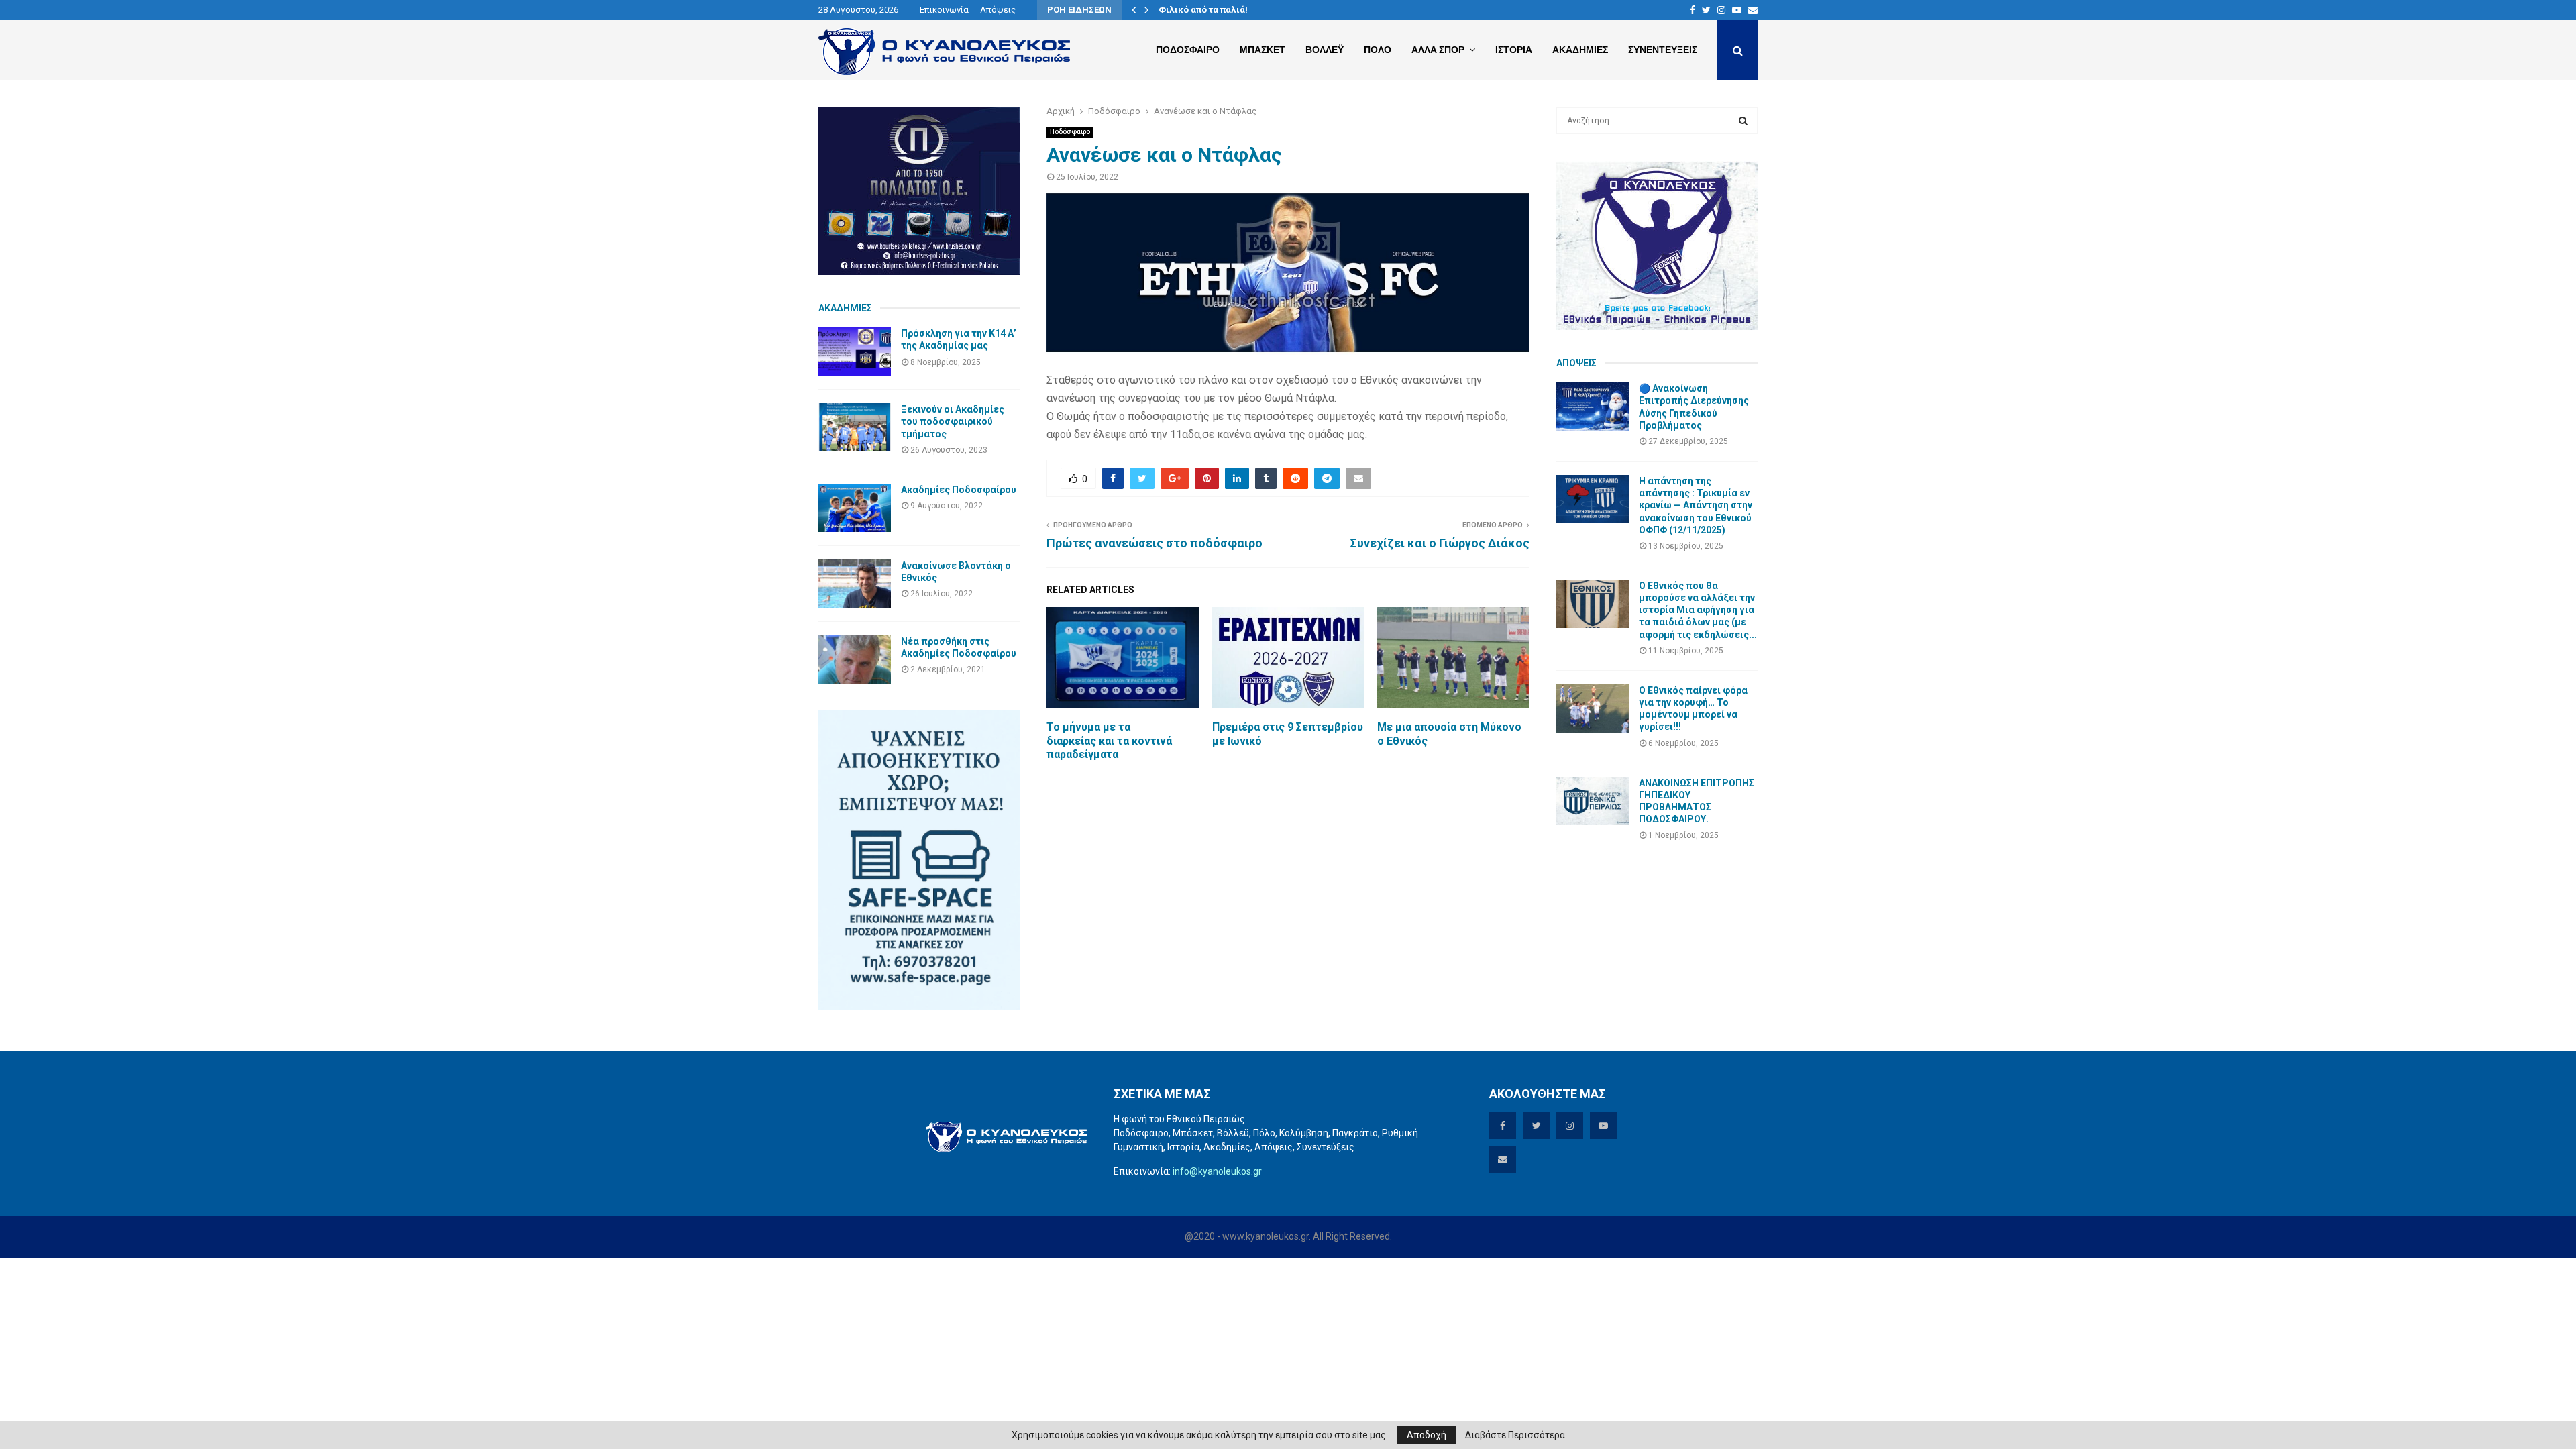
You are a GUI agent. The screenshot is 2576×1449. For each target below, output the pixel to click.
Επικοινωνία (944, 10)
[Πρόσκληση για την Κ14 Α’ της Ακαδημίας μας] (855, 352)
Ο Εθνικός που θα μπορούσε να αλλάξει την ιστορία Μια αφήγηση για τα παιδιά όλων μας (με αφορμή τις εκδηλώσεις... (1698, 610)
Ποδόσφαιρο (1070, 132)
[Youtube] (1737, 10)
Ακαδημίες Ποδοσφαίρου (959, 490)
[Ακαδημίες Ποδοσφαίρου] (855, 508)
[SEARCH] (1743, 121)
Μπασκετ (1263, 50)
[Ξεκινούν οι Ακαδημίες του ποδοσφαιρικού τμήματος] (855, 427)
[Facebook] (1693, 10)
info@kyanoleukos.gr (1217, 1171)
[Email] (1753, 10)
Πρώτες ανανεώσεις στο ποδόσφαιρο (1155, 543)
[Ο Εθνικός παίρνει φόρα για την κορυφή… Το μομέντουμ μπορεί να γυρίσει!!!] (1593, 708)
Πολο (1378, 50)
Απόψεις (998, 10)
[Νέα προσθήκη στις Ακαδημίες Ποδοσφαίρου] (855, 659)
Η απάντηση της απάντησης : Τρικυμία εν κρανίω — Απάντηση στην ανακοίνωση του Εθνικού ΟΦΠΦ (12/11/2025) (1696, 505)
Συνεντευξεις (1663, 50)
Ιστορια (1514, 50)
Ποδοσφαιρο (1188, 50)
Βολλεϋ (1325, 50)
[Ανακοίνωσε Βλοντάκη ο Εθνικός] (855, 584)
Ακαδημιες (1580, 50)
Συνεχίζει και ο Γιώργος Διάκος (1440, 543)
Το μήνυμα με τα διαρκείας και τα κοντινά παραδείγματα (1109, 741)
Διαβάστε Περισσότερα (1515, 1435)
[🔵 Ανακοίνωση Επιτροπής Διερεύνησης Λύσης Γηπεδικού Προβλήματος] (1593, 407)
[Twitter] (1706, 10)
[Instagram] (1721, 10)
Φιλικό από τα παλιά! (1203, 10)
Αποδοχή (1427, 1435)
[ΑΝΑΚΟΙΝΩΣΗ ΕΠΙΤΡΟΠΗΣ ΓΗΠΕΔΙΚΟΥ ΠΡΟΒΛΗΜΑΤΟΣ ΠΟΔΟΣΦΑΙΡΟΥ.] (1593, 801)
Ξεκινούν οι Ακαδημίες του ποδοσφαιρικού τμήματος (953, 421)
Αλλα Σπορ (1438, 50)
